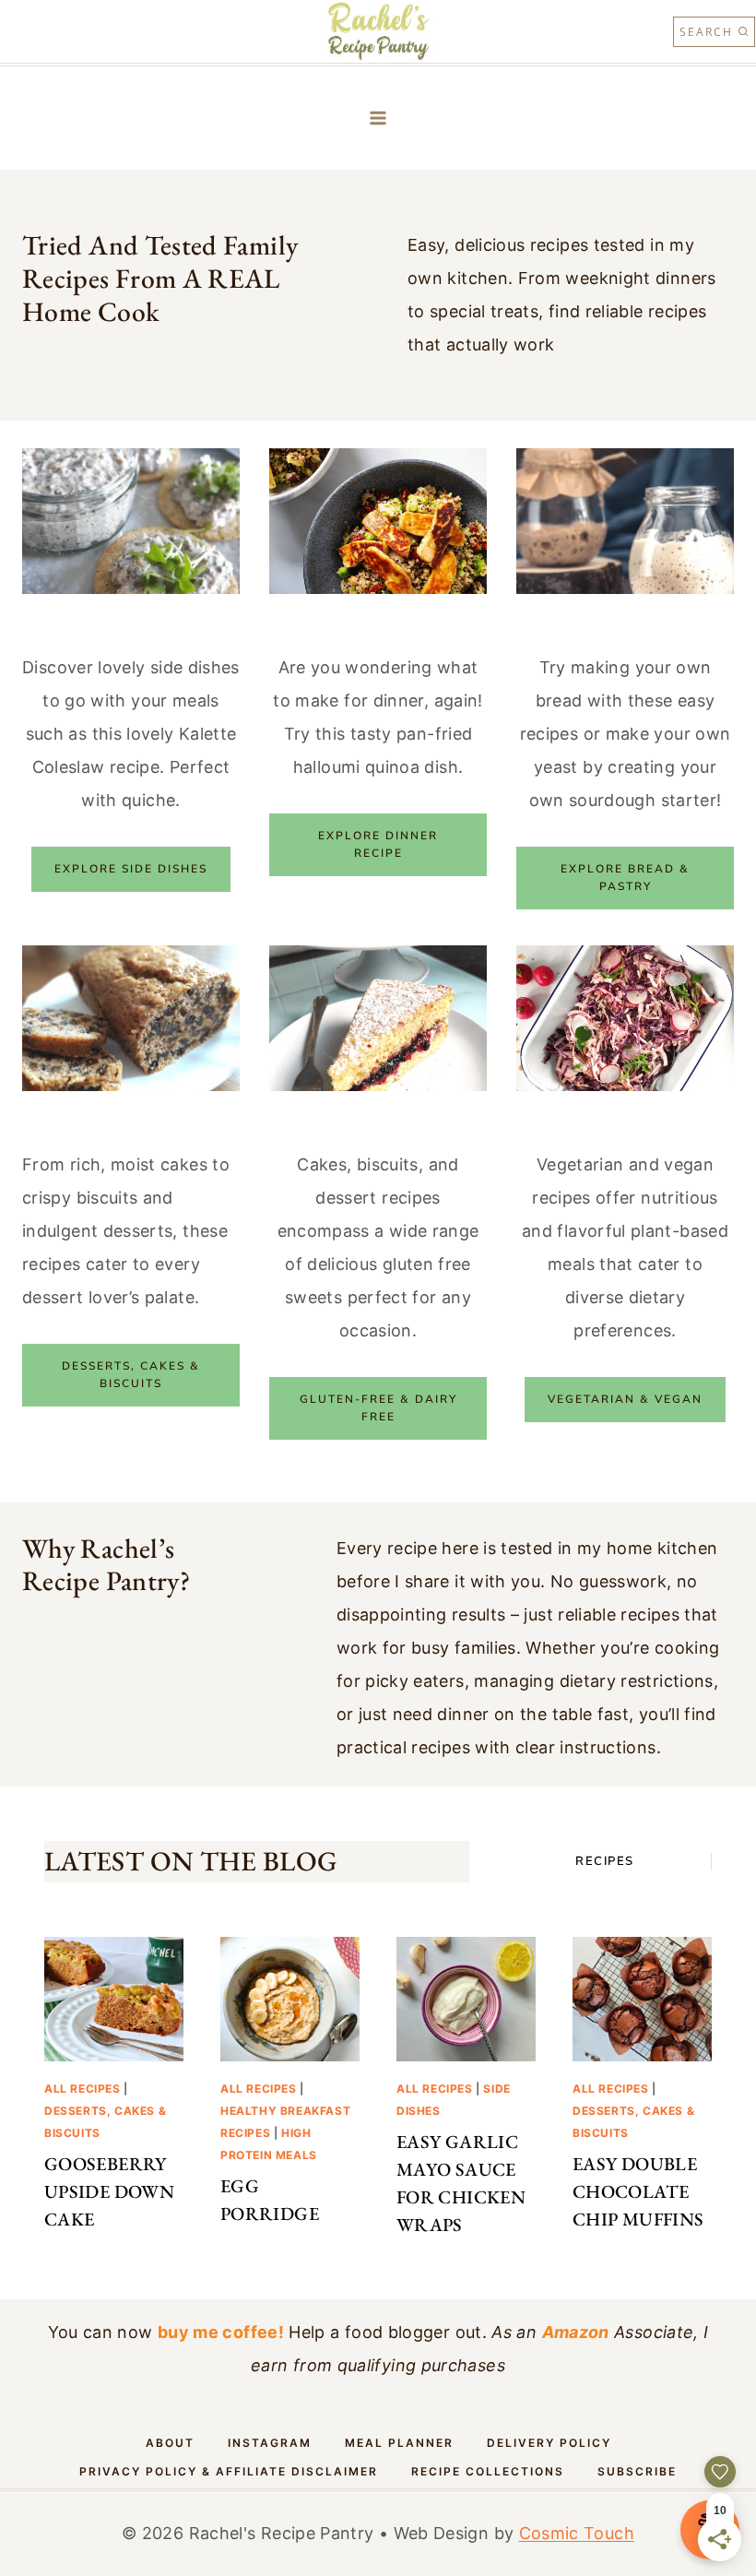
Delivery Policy (549, 2443)
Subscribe (637, 2471)
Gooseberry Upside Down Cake (109, 2191)
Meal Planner (399, 2443)
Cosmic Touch (577, 2533)
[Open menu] (378, 119)
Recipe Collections (488, 2471)
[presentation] (114, 1999)
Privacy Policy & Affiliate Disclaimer (229, 2471)
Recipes (605, 1861)
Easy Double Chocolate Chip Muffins (638, 2191)
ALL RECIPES (83, 2089)
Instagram (270, 2443)
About (170, 2443)
